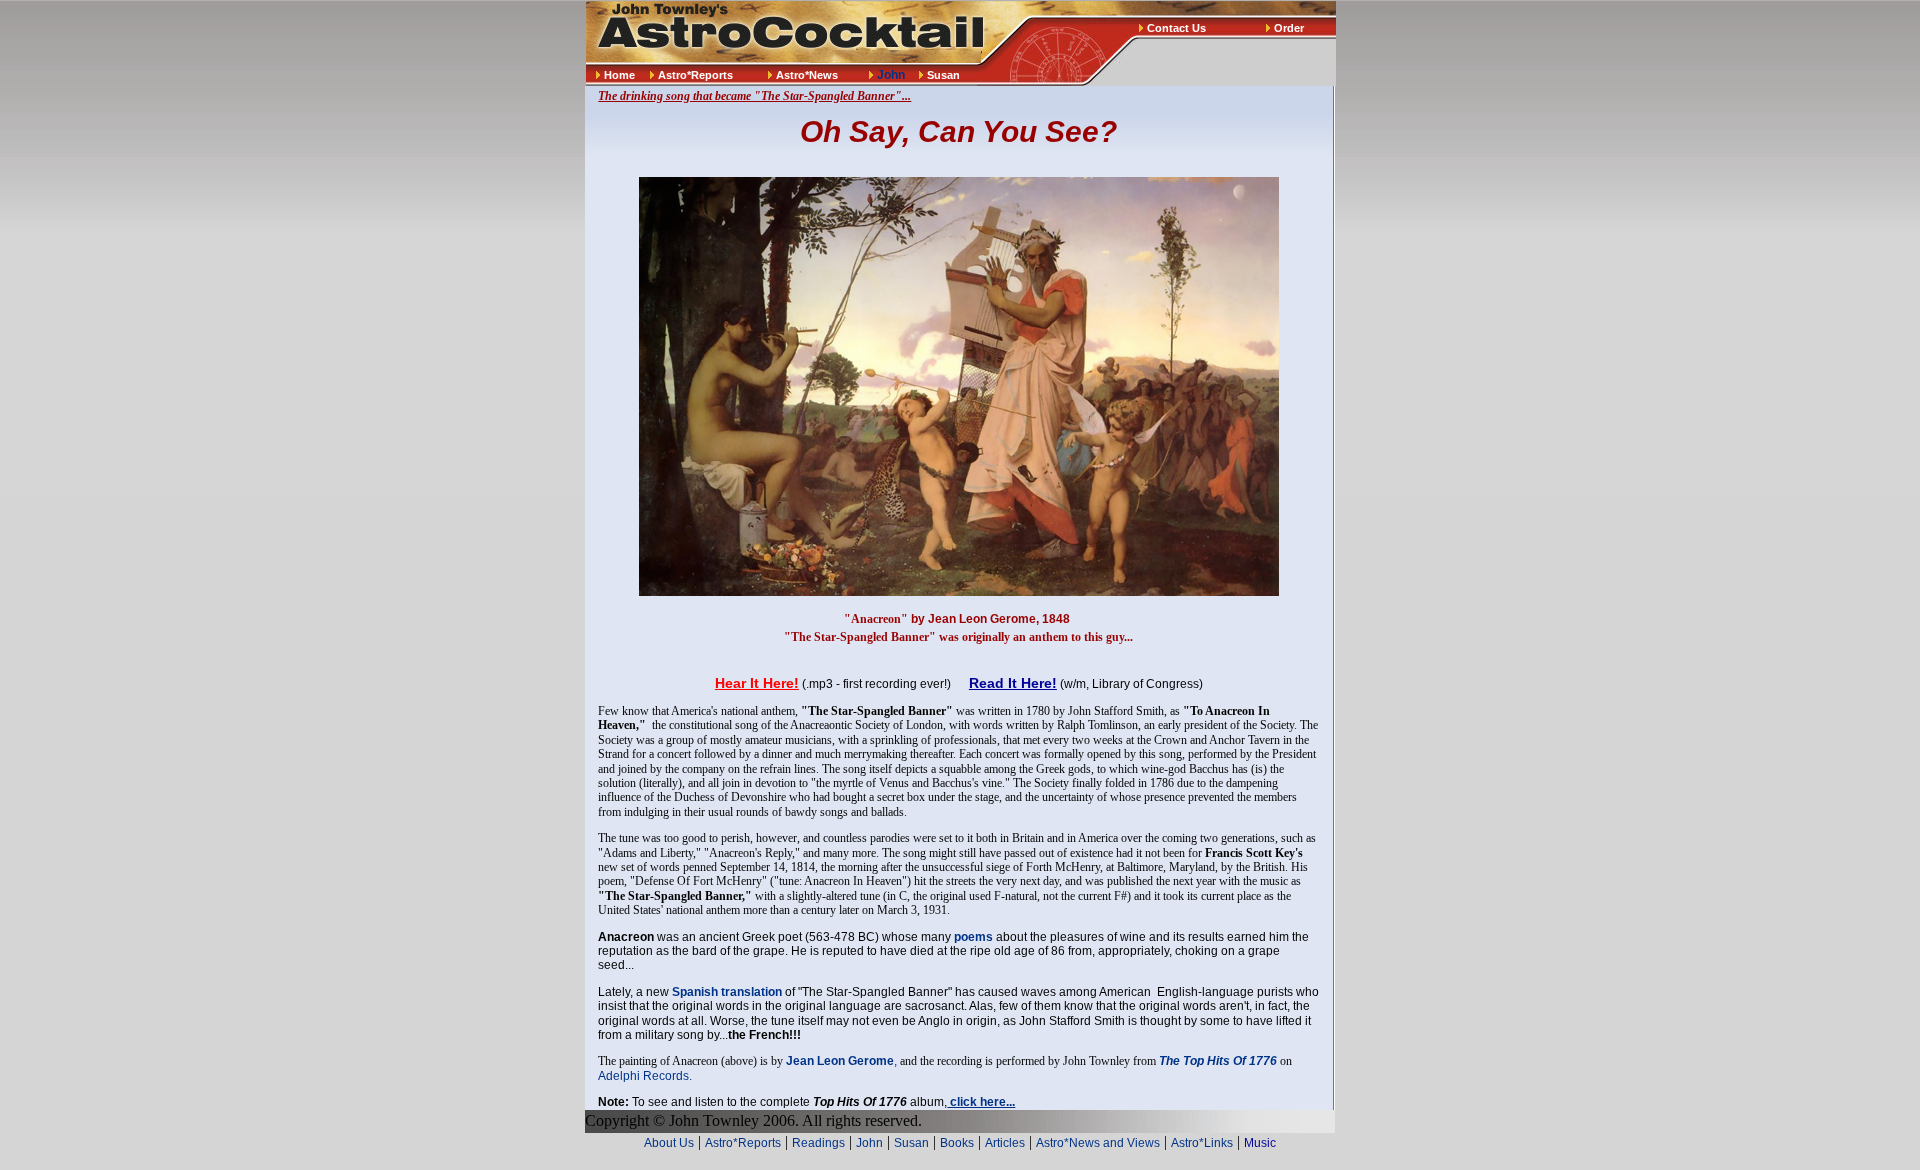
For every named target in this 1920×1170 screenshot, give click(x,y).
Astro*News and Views (1098, 1143)
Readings (818, 1143)
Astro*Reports (695, 75)
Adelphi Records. (645, 1076)
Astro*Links (1202, 1143)
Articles (1005, 1143)
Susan (943, 75)
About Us (669, 1143)
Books (957, 1143)
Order (1289, 28)
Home (619, 75)
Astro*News (807, 75)
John (869, 1143)
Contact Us (1176, 28)
